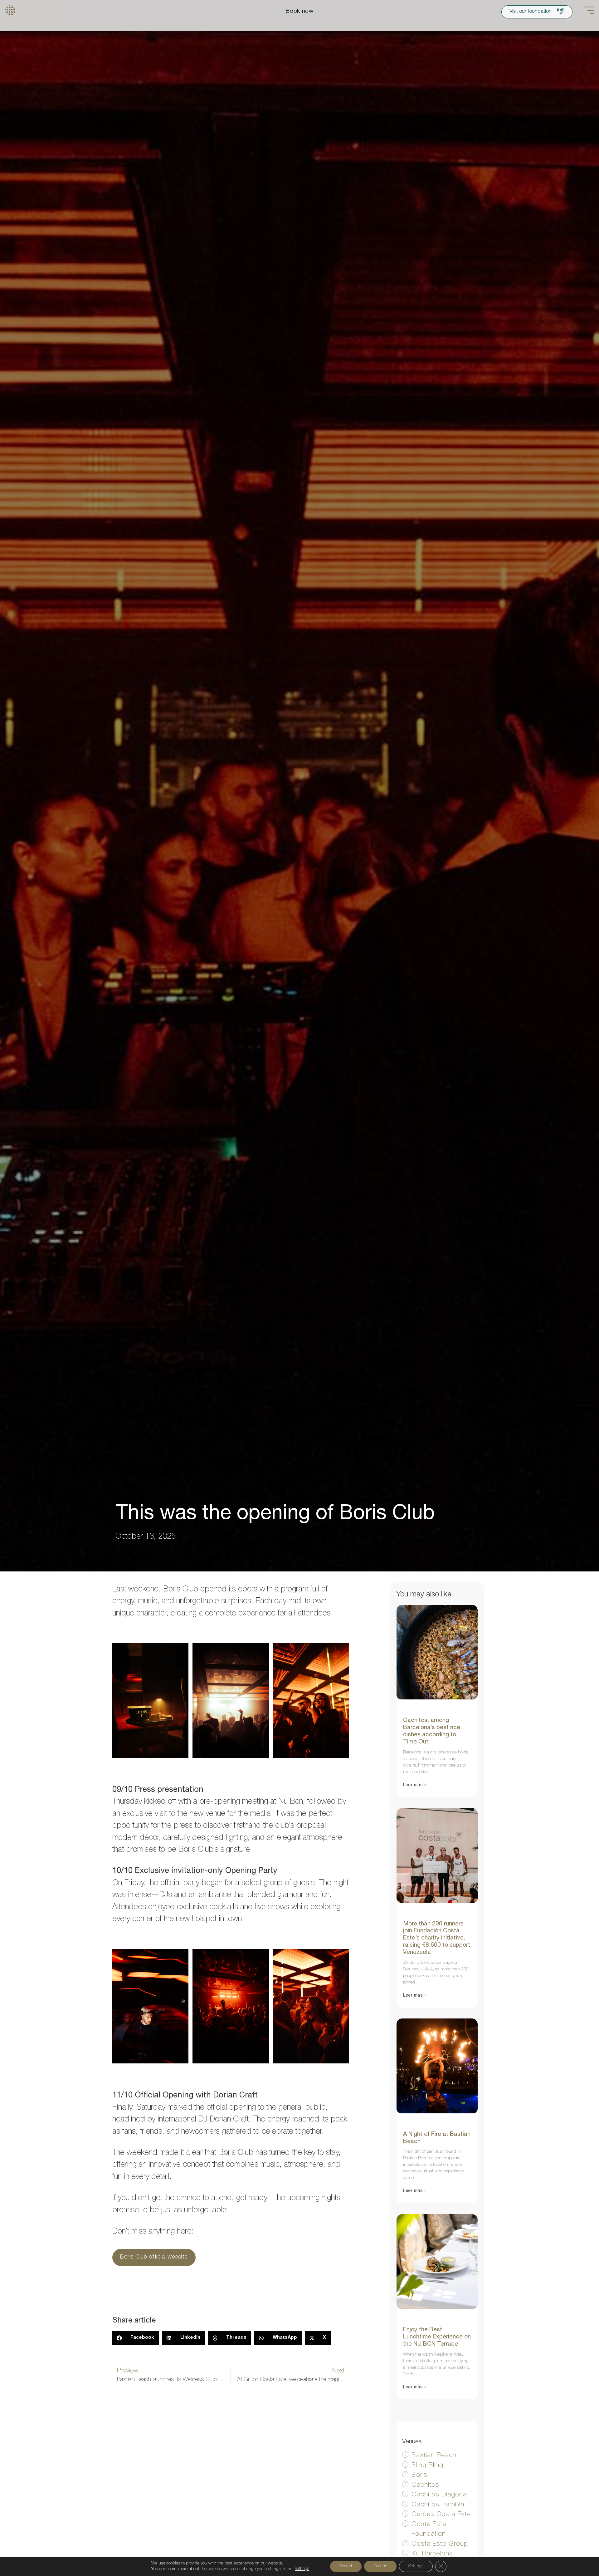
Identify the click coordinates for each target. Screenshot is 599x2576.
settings (302, 2569)
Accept (346, 2566)
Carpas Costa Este (441, 2515)
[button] (136, 2338)
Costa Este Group (440, 2544)
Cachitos (425, 2485)
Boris (419, 2475)
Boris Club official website (154, 2257)
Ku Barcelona (432, 2554)
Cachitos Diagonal (440, 2495)
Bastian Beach (434, 2456)
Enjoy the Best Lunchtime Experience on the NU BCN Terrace (437, 2337)
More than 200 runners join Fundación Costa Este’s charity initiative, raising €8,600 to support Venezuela (437, 1938)
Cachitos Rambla (438, 2505)
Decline (380, 2566)
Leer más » (415, 1785)
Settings (416, 2566)
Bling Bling (427, 2466)
